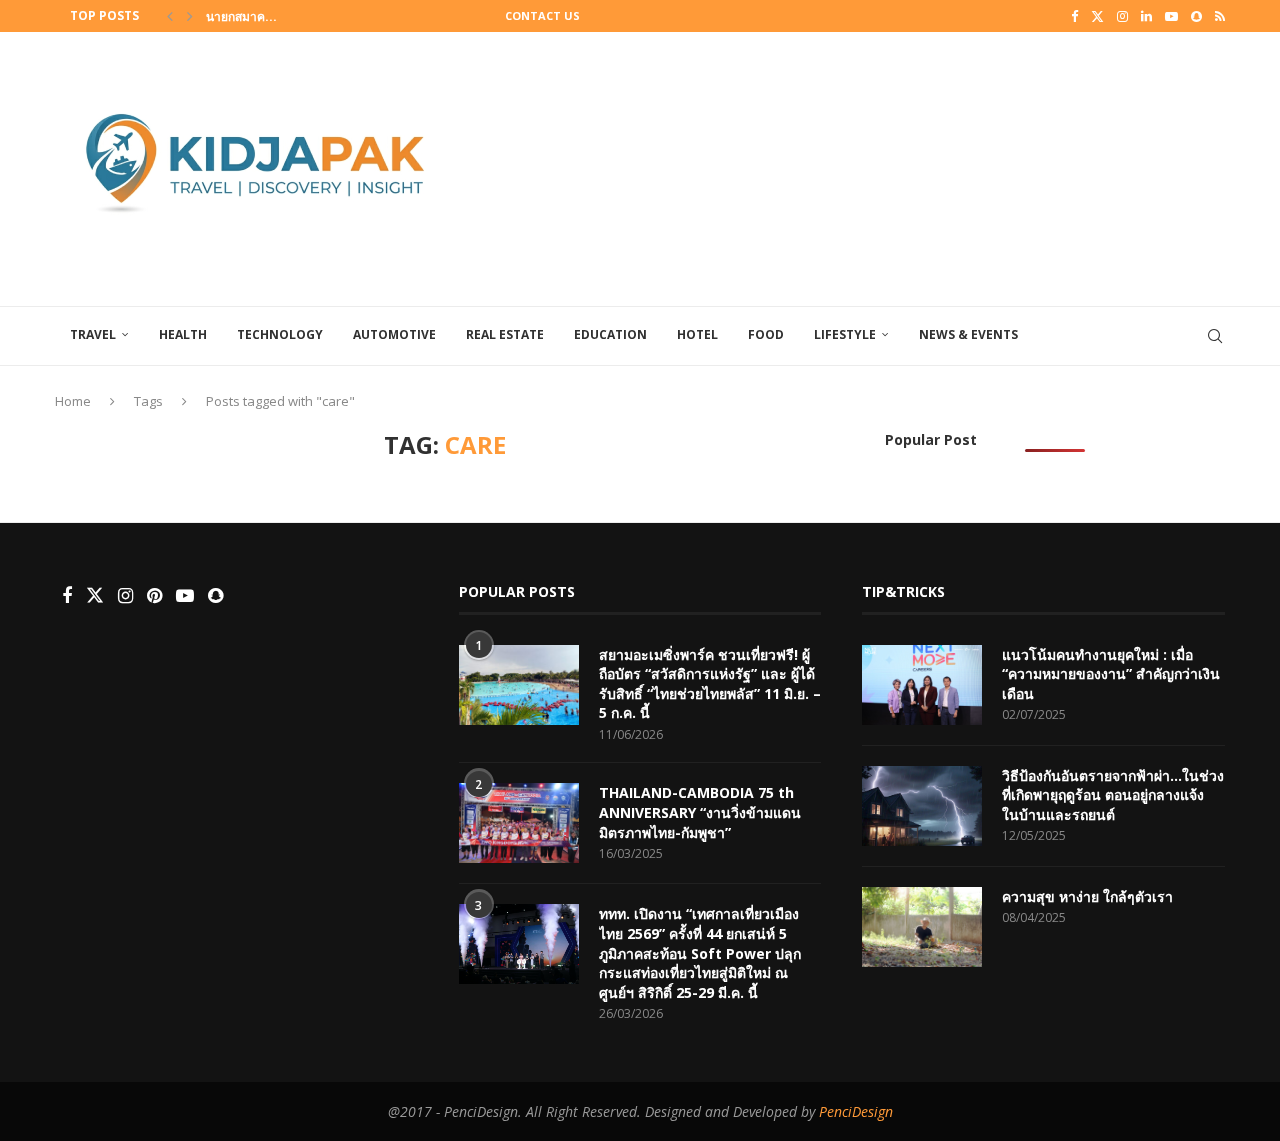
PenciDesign (856, 1111)
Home (73, 401)
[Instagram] (1122, 16)
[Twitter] (1097, 16)
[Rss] (1220, 16)
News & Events (968, 334)
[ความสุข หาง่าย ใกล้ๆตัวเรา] (922, 927)
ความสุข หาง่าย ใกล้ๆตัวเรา (1087, 896)
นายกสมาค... (241, 16)
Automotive (394, 334)
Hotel (697, 334)
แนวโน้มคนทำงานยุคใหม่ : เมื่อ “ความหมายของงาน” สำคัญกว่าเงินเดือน (1111, 674)
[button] (170, 16)
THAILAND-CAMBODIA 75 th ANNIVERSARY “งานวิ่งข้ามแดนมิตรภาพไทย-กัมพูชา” (700, 812)
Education (610, 334)
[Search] (1215, 336)
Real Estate (505, 334)
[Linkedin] (1146, 16)
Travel (93, 334)
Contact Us (542, 15)
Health (183, 334)
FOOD (766, 334)
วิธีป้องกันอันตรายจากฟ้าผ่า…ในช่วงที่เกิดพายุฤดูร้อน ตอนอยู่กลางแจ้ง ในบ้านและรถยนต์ (1113, 795)
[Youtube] (1171, 16)
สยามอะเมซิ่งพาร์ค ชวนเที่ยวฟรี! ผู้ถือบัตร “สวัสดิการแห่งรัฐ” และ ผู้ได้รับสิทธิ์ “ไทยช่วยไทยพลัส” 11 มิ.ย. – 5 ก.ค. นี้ (710, 684)
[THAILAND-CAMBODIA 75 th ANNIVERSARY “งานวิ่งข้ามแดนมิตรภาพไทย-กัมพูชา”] (519, 823)
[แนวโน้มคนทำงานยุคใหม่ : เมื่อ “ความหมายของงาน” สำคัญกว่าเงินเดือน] (922, 685)
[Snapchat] (1196, 16)
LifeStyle (845, 334)
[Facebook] (1074, 16)
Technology (280, 334)
